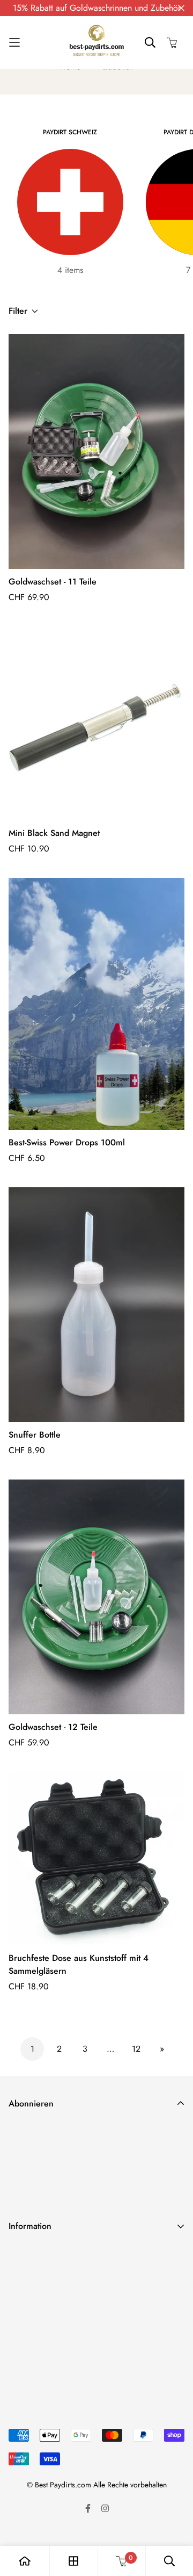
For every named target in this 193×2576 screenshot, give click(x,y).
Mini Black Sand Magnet (54, 833)
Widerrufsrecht (35, 2289)
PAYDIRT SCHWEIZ (70, 132)
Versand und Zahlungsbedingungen (72, 2254)
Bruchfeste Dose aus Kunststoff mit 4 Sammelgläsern (79, 1964)
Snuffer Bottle (35, 1435)
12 (136, 2049)
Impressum (27, 2323)
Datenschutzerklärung (47, 2272)
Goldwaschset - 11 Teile (53, 582)
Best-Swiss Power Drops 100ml (67, 1142)
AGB (17, 2306)
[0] (122, 2561)
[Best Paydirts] (96, 42)
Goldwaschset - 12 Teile (53, 1727)
